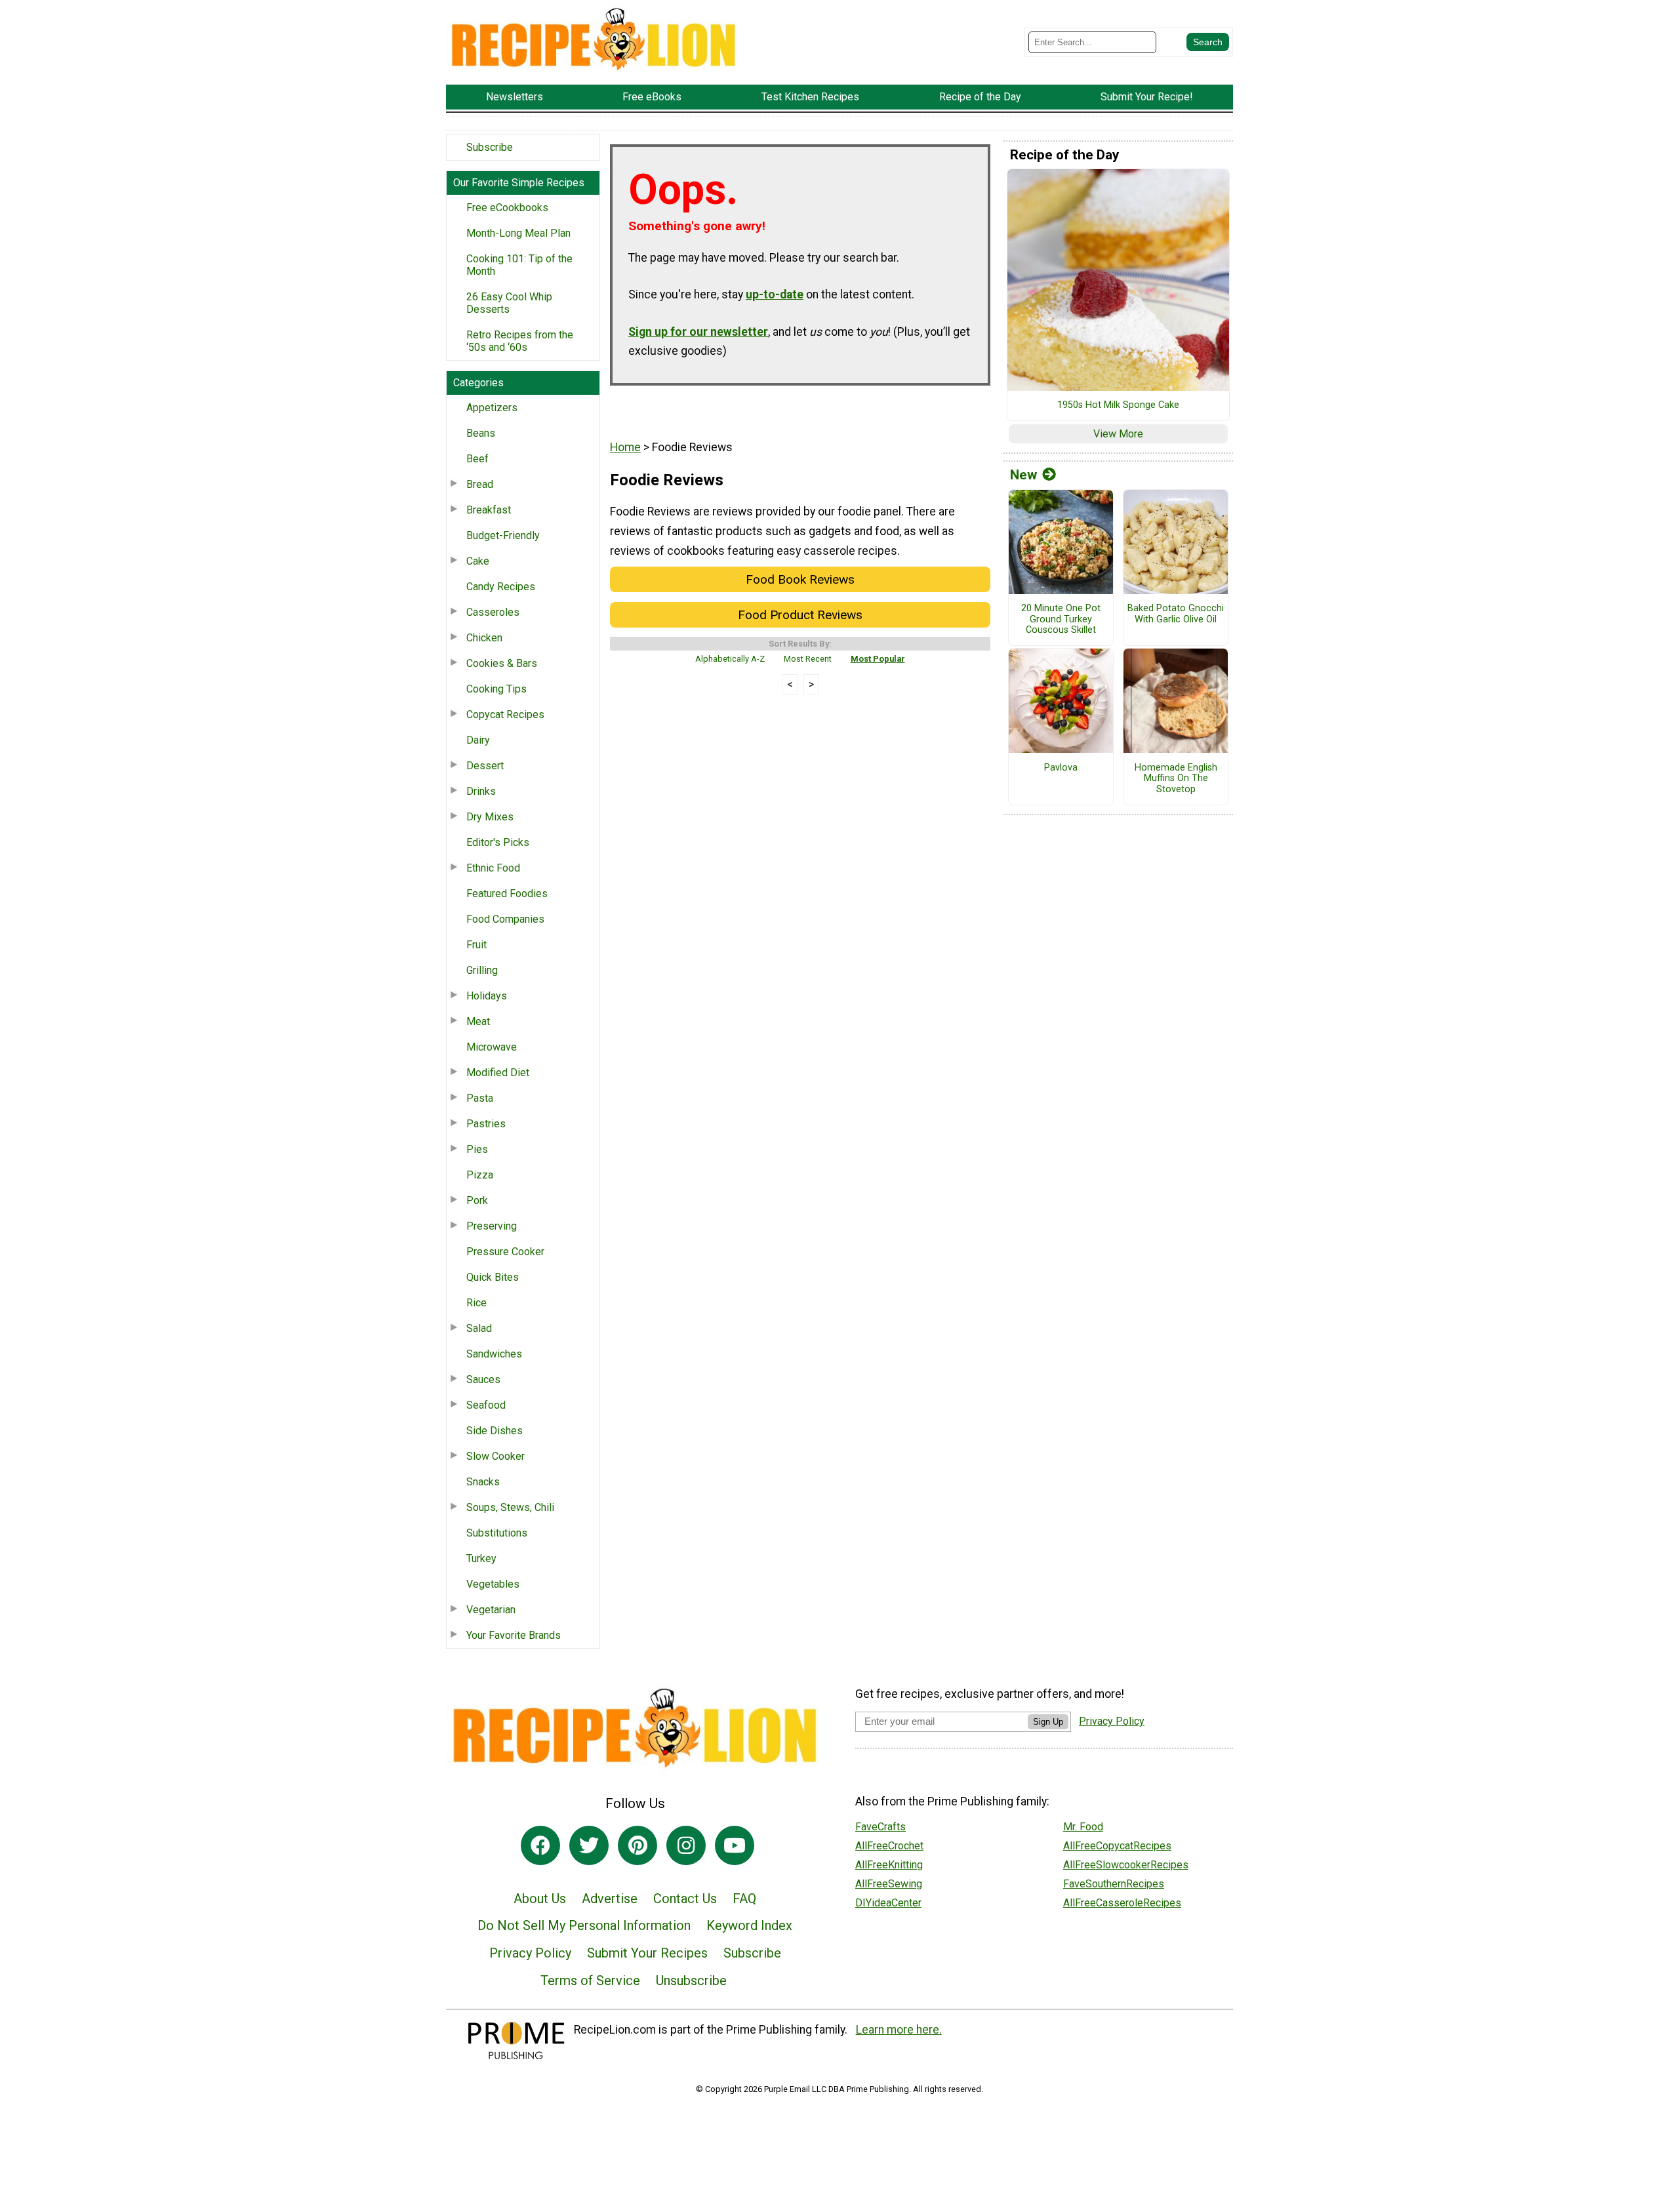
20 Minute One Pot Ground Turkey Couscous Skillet (1061, 619)
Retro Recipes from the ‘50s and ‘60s (520, 341)
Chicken (484, 638)
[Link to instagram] (686, 1845)
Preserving (492, 1226)
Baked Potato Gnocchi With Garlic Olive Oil (1176, 614)
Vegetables (493, 1584)
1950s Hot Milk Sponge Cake (1118, 405)
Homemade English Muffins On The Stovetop (1176, 779)
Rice (476, 1303)
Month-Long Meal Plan (518, 233)
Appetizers (492, 408)
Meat (478, 1021)
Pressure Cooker (505, 1252)
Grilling (482, 970)
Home (625, 447)
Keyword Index (749, 1925)
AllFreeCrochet (889, 1846)
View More (1118, 434)
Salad (479, 1328)
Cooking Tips (496, 689)
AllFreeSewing (889, 1884)
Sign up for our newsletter (698, 332)
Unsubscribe (691, 1981)
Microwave (492, 1047)
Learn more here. (899, 2030)
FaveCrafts (880, 1827)
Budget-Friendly (503, 535)
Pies (477, 1149)
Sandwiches (494, 1354)
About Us (540, 1899)
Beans (481, 433)
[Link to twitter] (589, 1845)
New (1023, 475)
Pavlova (1061, 768)
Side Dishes (495, 1431)
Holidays (487, 996)
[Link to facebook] (540, 1845)
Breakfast (489, 510)
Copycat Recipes (505, 714)
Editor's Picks (498, 842)
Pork (477, 1200)
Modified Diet (498, 1073)
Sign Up (1048, 1722)
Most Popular (878, 659)
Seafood (486, 1405)
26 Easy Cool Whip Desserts (509, 303)
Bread (480, 484)
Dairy (478, 740)
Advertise (610, 1899)
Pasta (480, 1098)
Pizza (480, 1175)
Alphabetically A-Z (730, 659)
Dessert (485, 766)
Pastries (486, 1124)
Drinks (481, 791)
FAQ (744, 1899)
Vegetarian (491, 1610)
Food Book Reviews (800, 579)
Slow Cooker (496, 1456)
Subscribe (490, 147)
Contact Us (685, 1899)
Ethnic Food (493, 868)
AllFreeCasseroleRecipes (1122, 1903)
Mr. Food (1083, 1827)
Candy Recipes (501, 587)
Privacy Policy (530, 1953)
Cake (478, 561)
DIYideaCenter (888, 1903)
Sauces (483, 1379)
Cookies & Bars (502, 663)
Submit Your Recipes (647, 1953)
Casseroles (493, 612)
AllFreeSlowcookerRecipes (1126, 1865)
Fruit (476, 945)
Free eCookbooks (507, 208)
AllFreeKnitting (889, 1865)
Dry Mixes (490, 817)
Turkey (481, 1558)
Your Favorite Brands (514, 1635)
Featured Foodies (507, 894)
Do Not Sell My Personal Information (584, 1925)
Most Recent (808, 659)
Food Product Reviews (800, 615)
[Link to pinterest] (637, 1845)
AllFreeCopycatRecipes (1117, 1846)
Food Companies (505, 919)
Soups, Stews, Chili (510, 1507)
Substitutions (497, 1533)
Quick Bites (493, 1277)
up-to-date (775, 294)
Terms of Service (590, 1981)
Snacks (483, 1482)
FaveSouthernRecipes (1114, 1884)
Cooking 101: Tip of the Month (519, 265)
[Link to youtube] (735, 1845)
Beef (477, 459)
